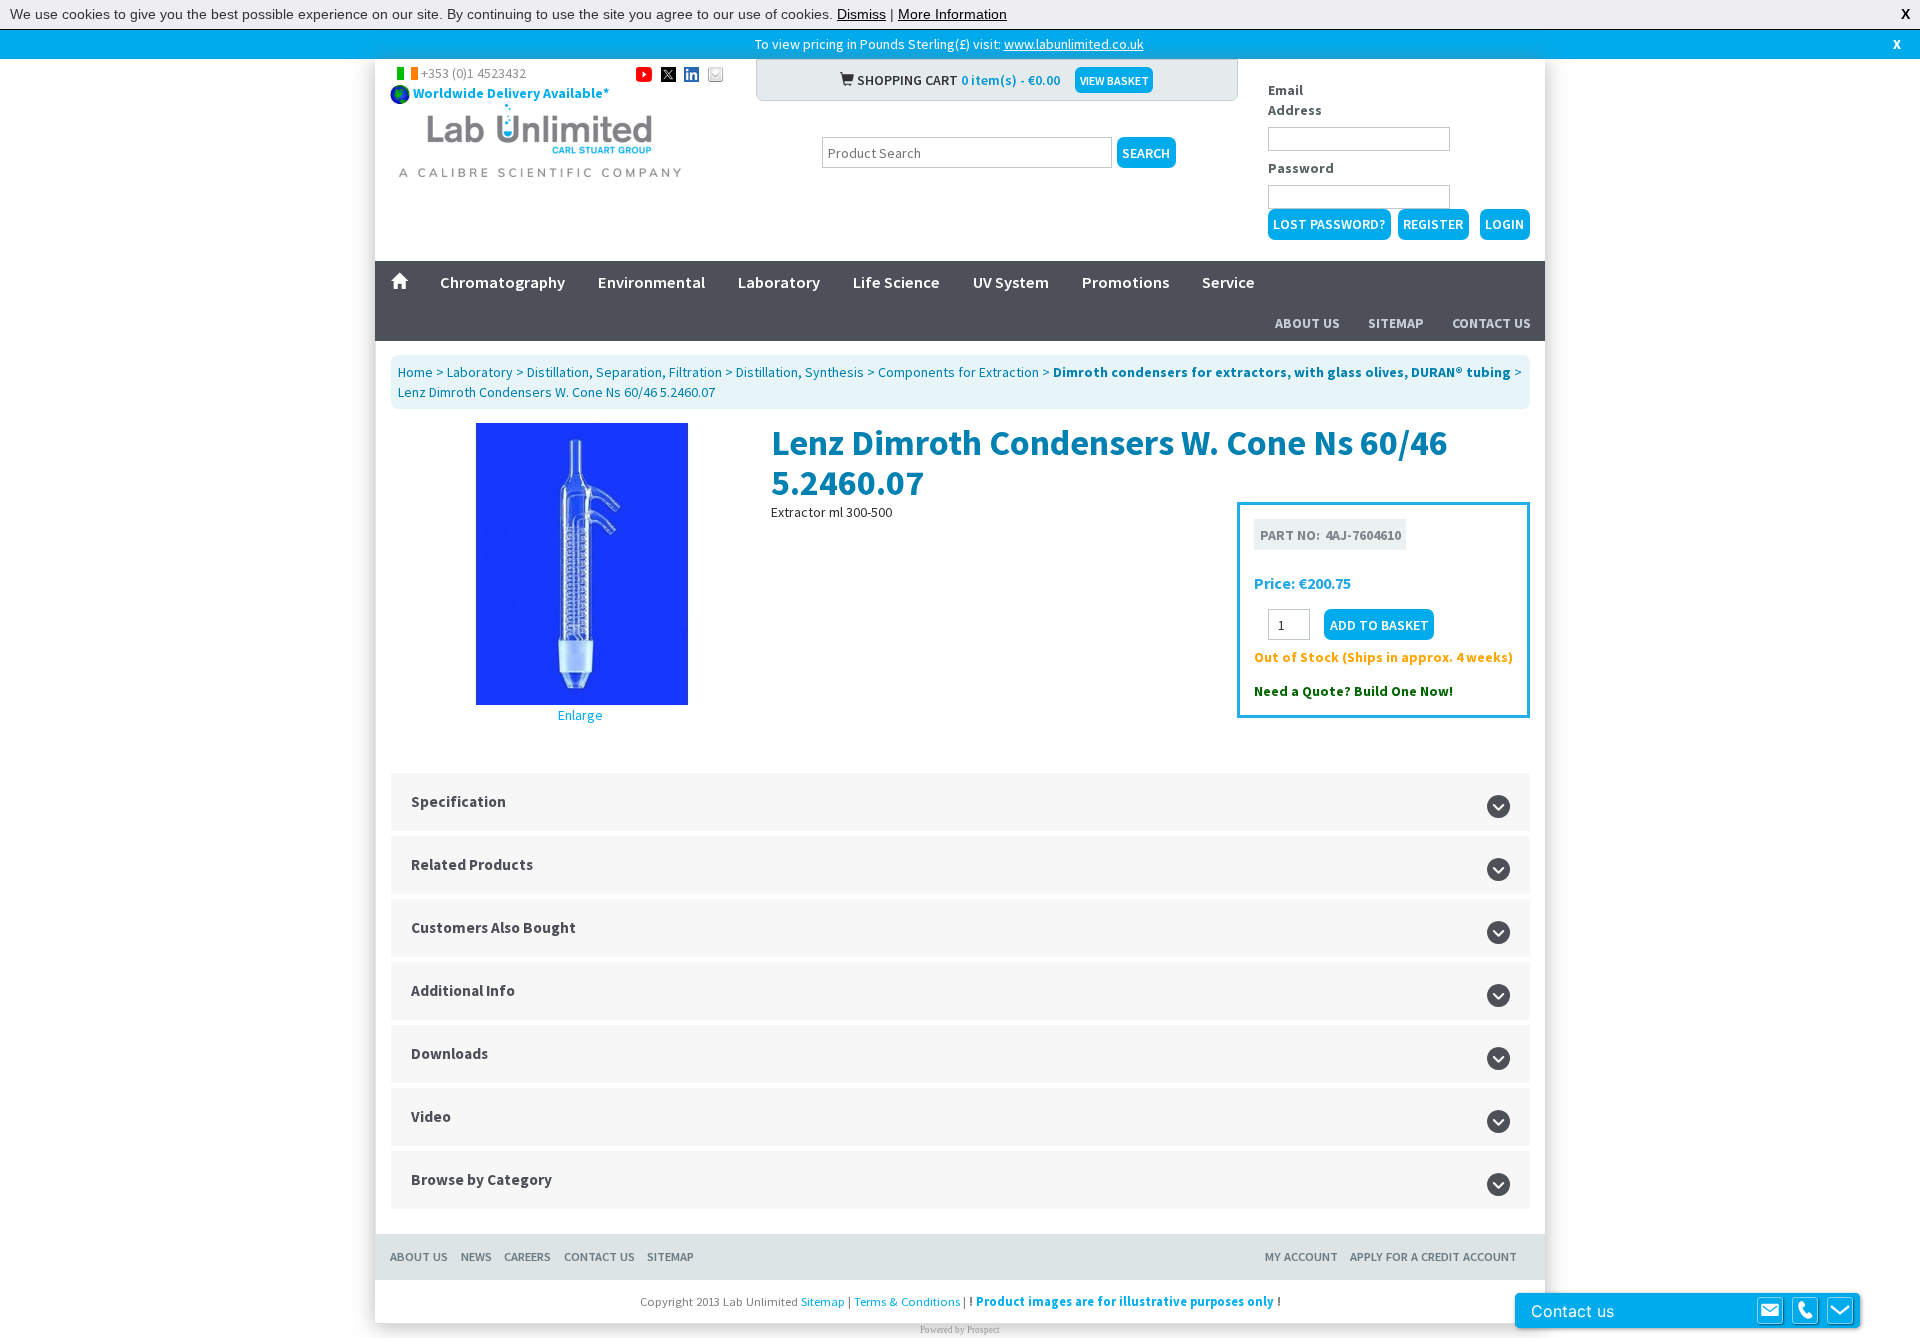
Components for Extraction (958, 372)
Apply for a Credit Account (1433, 1256)
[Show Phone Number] (1805, 1311)
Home (415, 372)
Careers (527, 1256)
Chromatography (502, 282)
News (476, 1256)
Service (1228, 282)
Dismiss (861, 14)
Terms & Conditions (907, 1301)
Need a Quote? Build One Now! (1353, 691)
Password (1301, 168)
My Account (1301, 1256)
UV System (1011, 282)
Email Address (1295, 100)
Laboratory (779, 282)
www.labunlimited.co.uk (1074, 44)
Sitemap (1396, 323)
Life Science (896, 282)
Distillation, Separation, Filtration (624, 372)
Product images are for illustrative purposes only (1125, 1301)
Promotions (1125, 282)
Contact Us (1491, 323)
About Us (1307, 323)
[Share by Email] (715, 73)
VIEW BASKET (1114, 80)
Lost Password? (1329, 224)
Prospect (983, 1330)
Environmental (651, 282)
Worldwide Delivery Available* (511, 93)
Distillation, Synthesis (800, 372)
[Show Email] (1770, 1311)
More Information (952, 14)
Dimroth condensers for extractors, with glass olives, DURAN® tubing (1282, 372)
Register (1433, 224)
